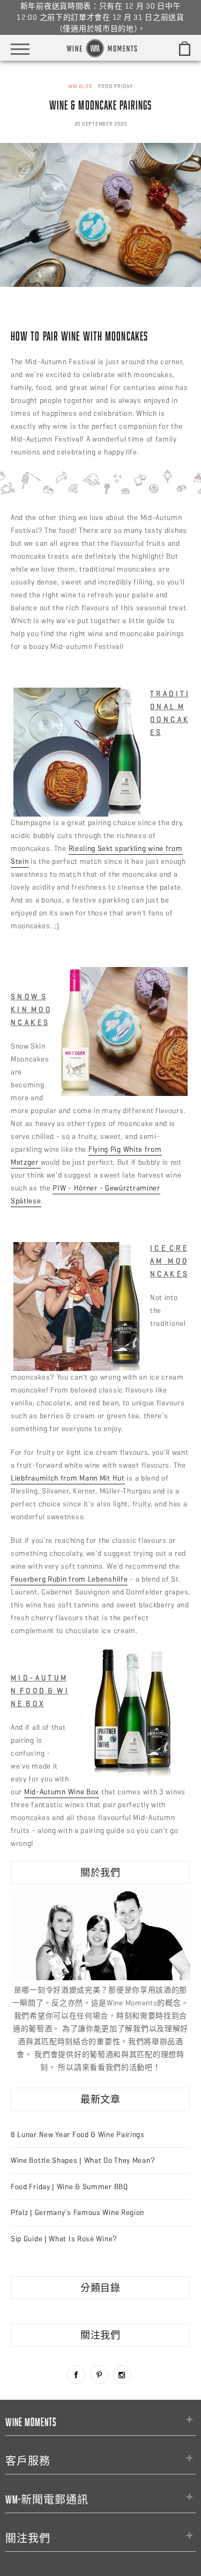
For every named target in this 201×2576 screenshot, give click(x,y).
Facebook (76, 2375)
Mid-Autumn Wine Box (62, 1792)
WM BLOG (80, 86)
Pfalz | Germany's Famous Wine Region (77, 2213)
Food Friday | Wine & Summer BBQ (69, 2187)
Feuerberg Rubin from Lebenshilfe (69, 1579)
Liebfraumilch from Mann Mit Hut (68, 1478)
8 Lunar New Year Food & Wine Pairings (78, 2135)
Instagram (122, 2375)
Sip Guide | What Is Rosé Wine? (64, 2239)
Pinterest (99, 2375)
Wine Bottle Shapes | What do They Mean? (83, 2160)
